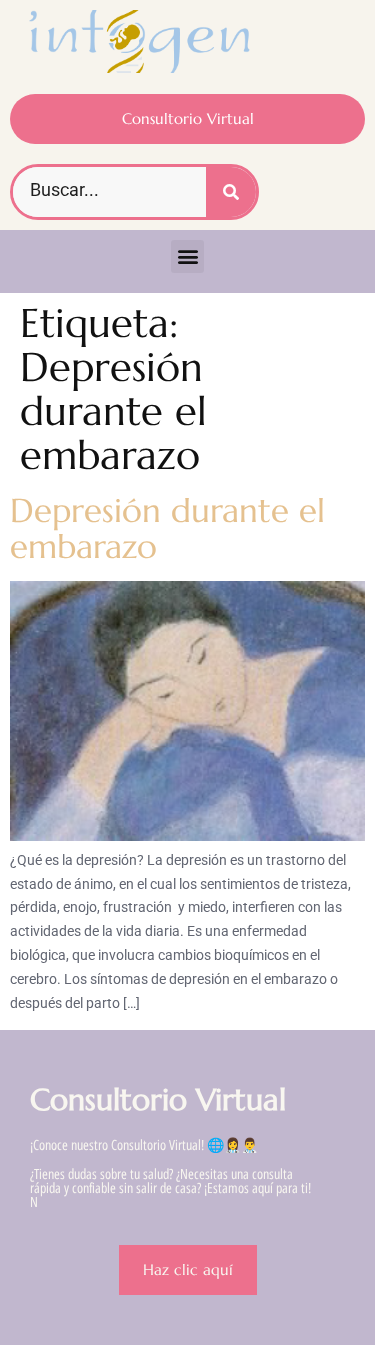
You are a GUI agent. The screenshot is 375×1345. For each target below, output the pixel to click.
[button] (187, 256)
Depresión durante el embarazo (167, 528)
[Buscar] (231, 192)
